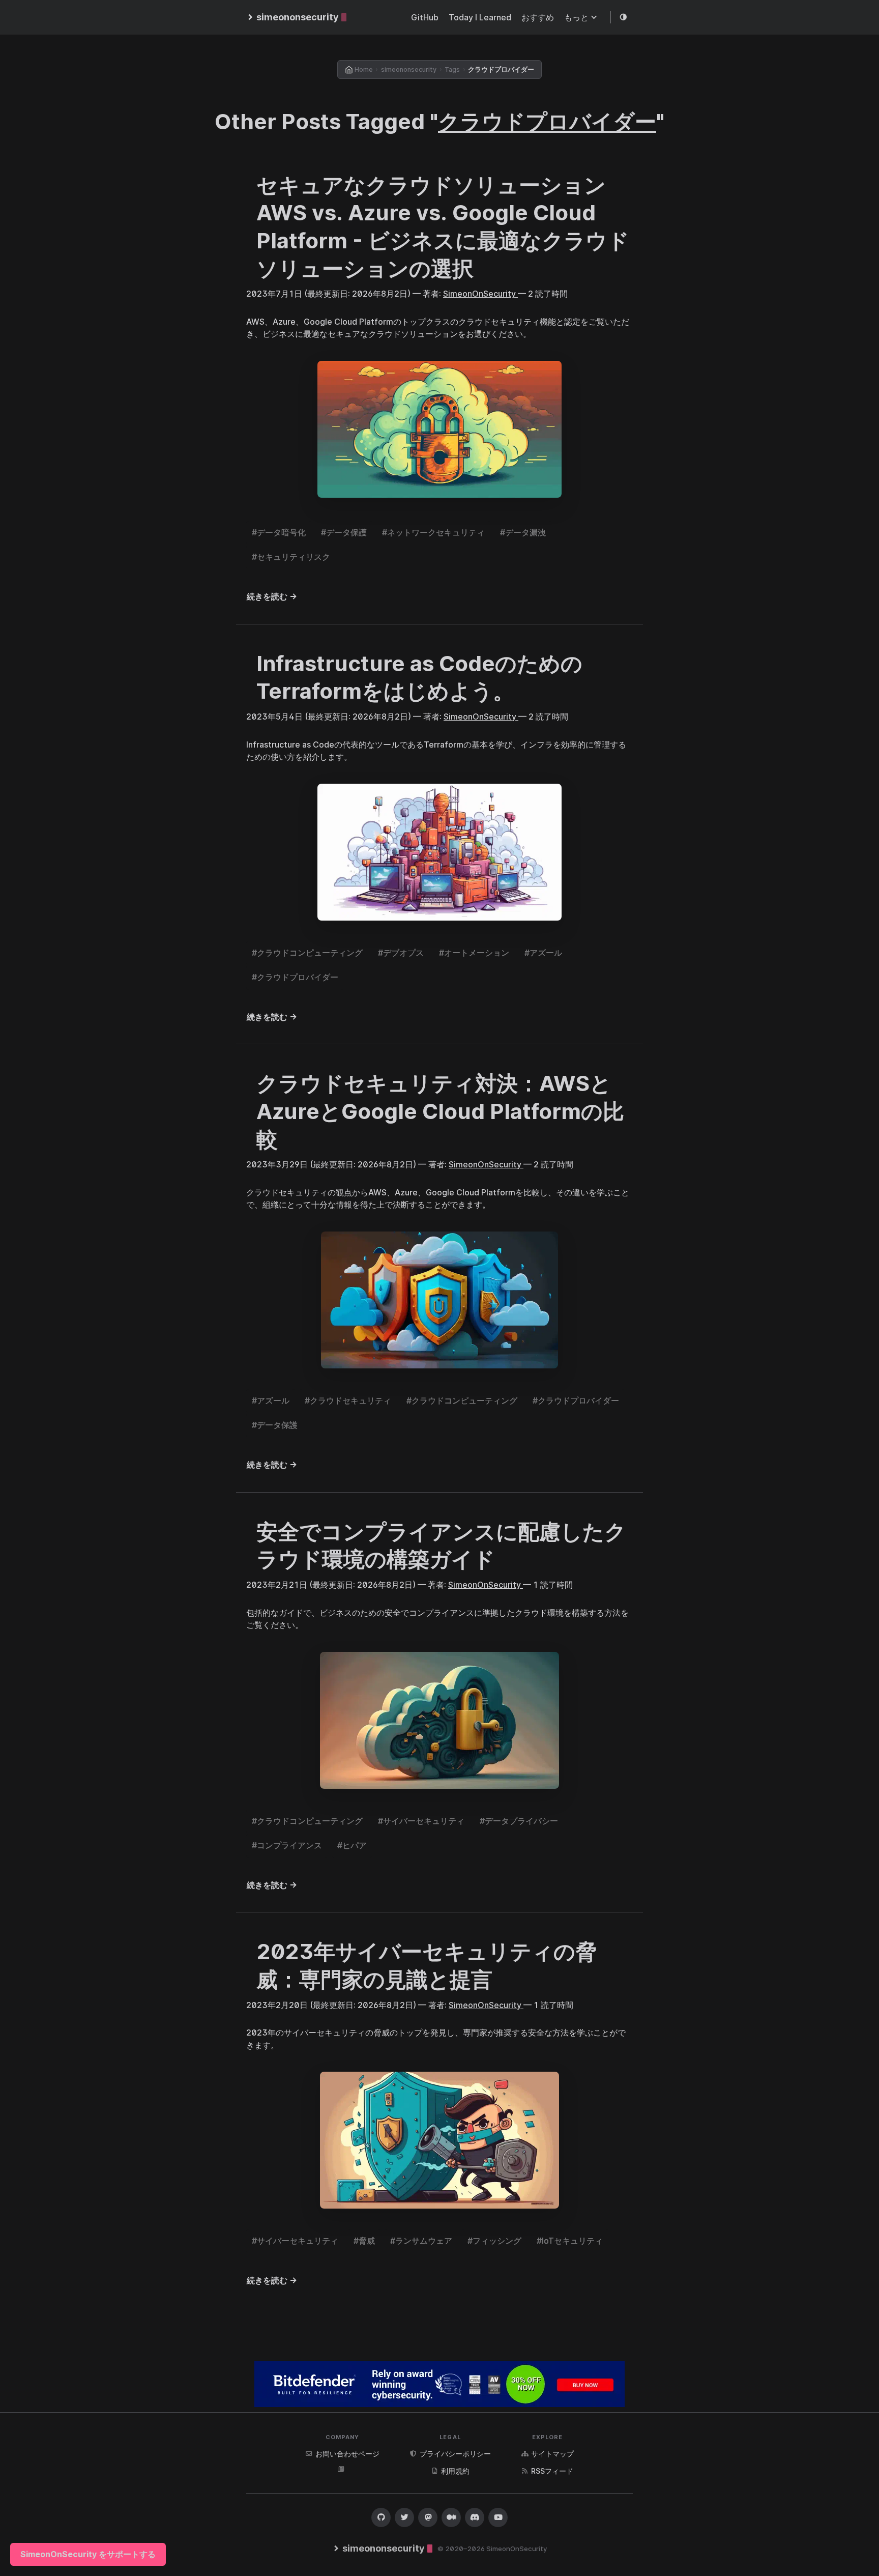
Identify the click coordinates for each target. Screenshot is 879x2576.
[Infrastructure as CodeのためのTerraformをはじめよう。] (439, 852)
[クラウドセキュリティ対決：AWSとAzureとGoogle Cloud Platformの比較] (439, 1300)
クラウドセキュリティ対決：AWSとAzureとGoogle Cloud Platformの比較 (440, 1111)
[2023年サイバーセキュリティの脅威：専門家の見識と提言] (439, 2140)
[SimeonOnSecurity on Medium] (451, 2517)
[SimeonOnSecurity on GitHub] (381, 2517)
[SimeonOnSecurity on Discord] (475, 2517)
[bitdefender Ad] (439, 2384)
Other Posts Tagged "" (439, 121)
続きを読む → (272, 596)
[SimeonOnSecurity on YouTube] (498, 2517)
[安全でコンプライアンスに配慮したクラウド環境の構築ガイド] (439, 1720)
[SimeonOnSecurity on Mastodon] (428, 2517)
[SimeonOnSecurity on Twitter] (404, 2517)
